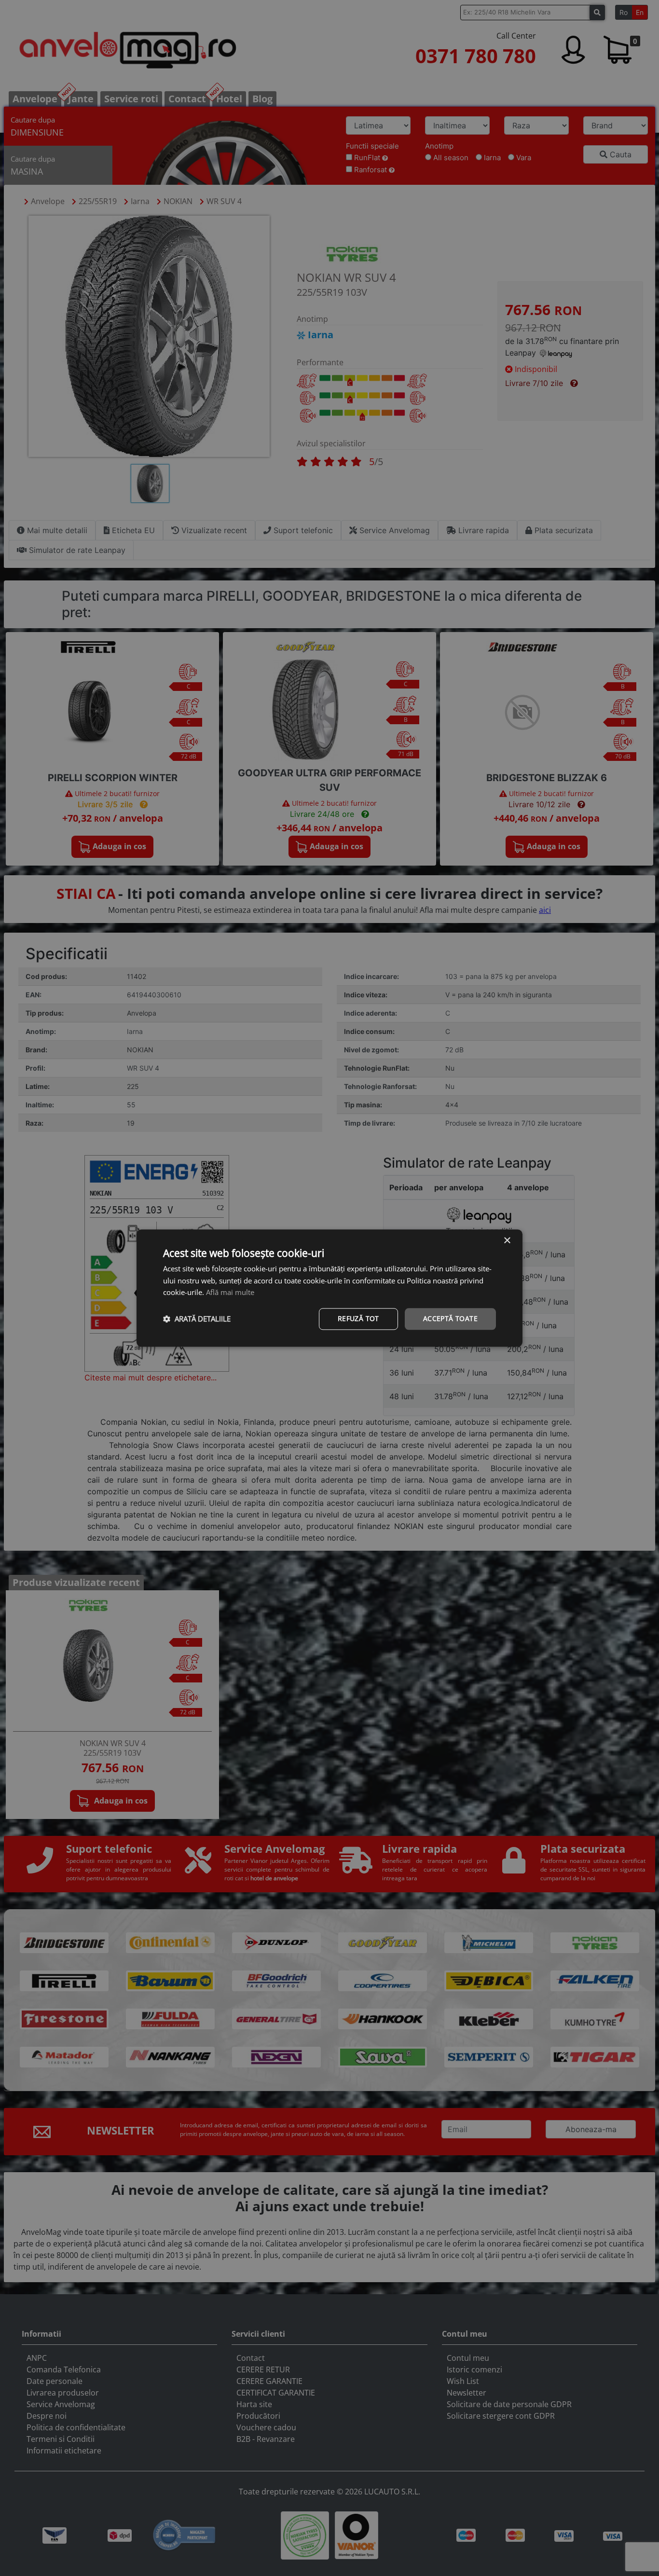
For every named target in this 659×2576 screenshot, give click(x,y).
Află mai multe (230, 1293)
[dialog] (329, 1288)
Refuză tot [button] (358, 1318)
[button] (197, 1319)
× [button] (507, 1241)
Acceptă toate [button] (450, 1318)
